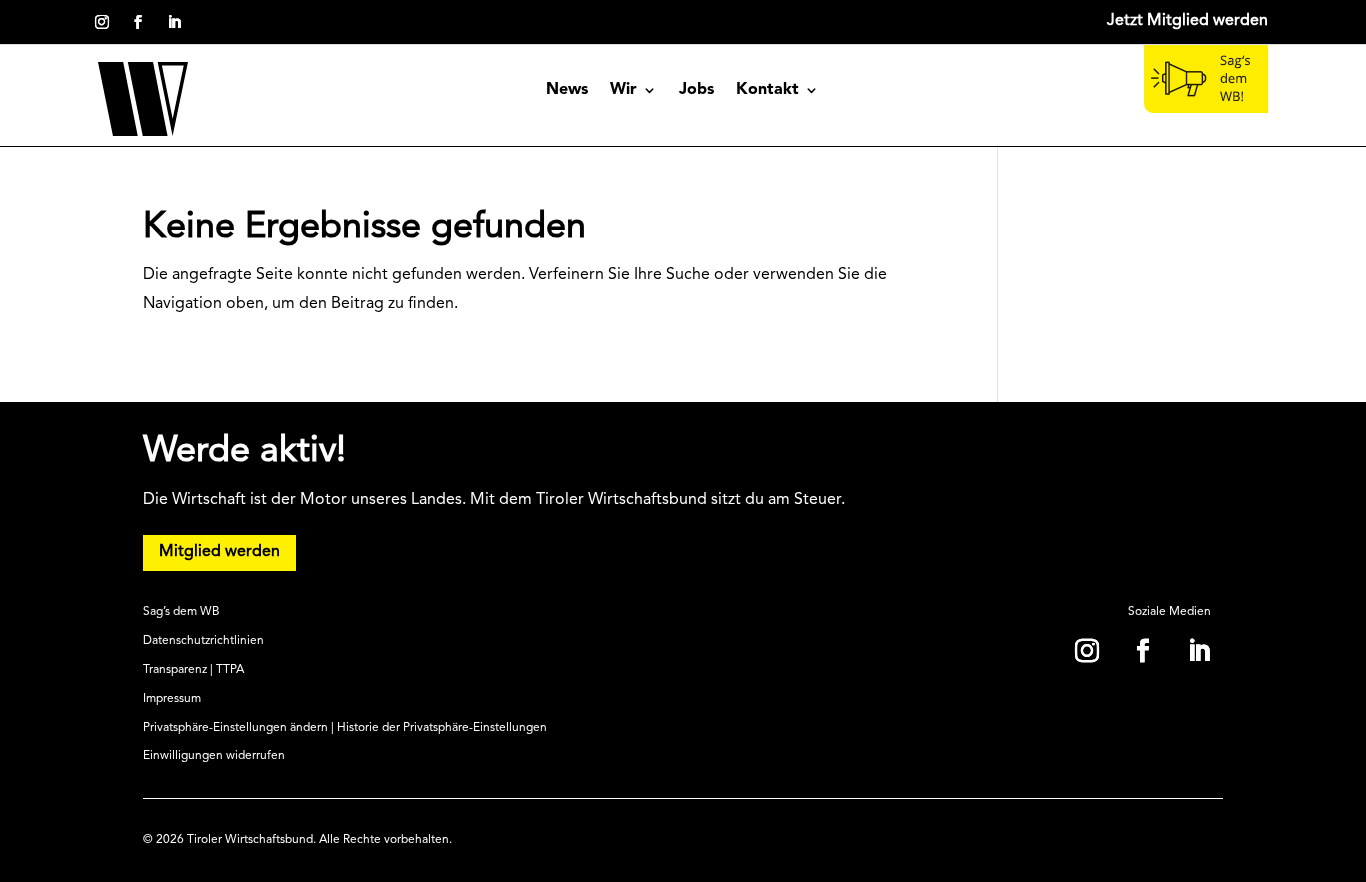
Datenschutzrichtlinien (203, 641)
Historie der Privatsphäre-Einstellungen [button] (442, 728)
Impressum (172, 699)
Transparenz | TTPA (193, 670)
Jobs (696, 90)
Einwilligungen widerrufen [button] (214, 756)
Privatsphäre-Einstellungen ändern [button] (235, 728)
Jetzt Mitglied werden (1187, 21)
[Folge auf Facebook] (138, 22)
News (567, 90)
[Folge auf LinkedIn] (174, 22)
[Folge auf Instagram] (102, 22)
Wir (623, 90)
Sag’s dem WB (181, 612)
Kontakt (767, 90)
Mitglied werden (219, 552)
